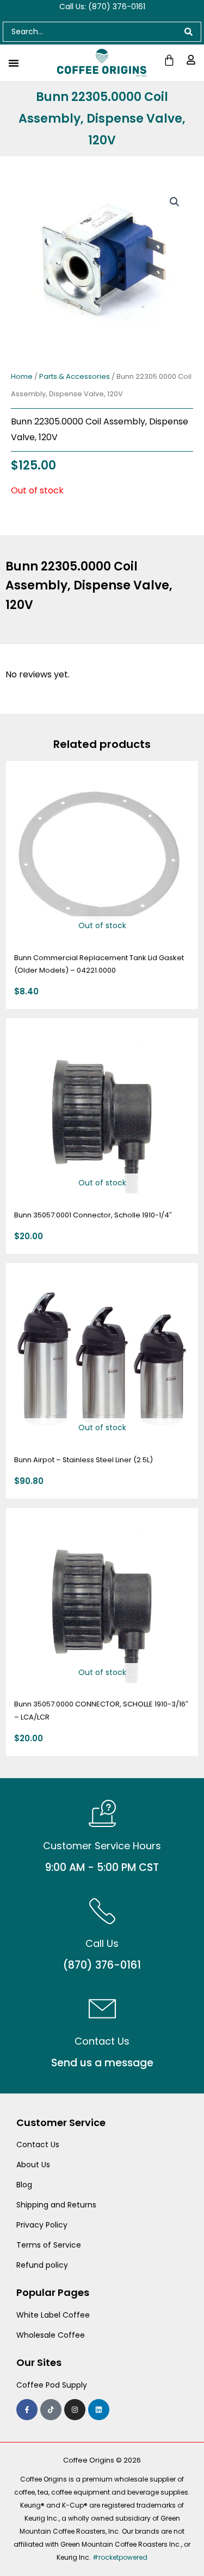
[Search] (189, 32)
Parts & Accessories (75, 376)
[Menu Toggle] (14, 63)
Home (22, 376)
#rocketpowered (120, 2557)
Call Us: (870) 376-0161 (102, 7)
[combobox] (89, 32)
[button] (175, 202)
